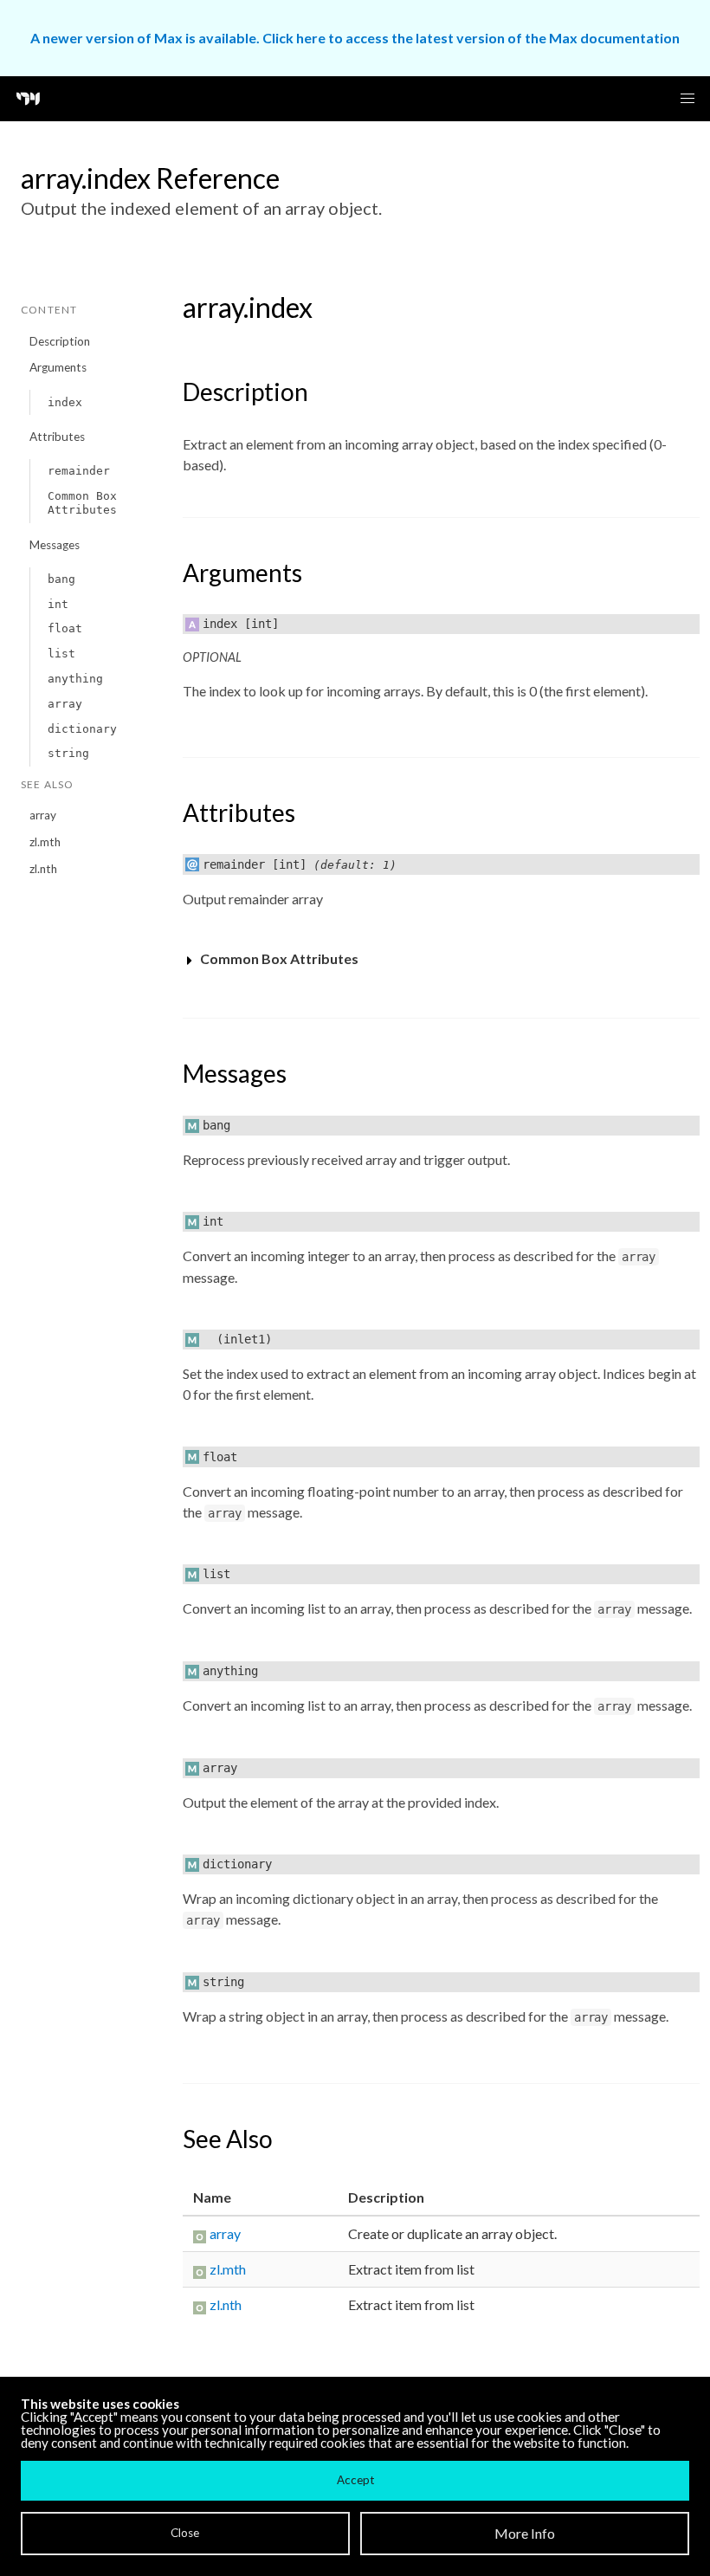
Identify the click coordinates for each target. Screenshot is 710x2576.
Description (60, 341)
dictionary (82, 729)
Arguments (58, 367)
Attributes (57, 437)
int (58, 604)
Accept (355, 2480)
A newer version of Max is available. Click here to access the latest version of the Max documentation (355, 38)
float (65, 628)
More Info (525, 2533)
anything (75, 679)
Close (185, 2533)
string (68, 753)
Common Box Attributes (82, 503)
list (61, 654)
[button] (687, 99)
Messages (55, 545)
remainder (79, 471)
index (65, 402)
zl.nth (43, 869)
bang (61, 579)
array (65, 704)
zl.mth (45, 842)
